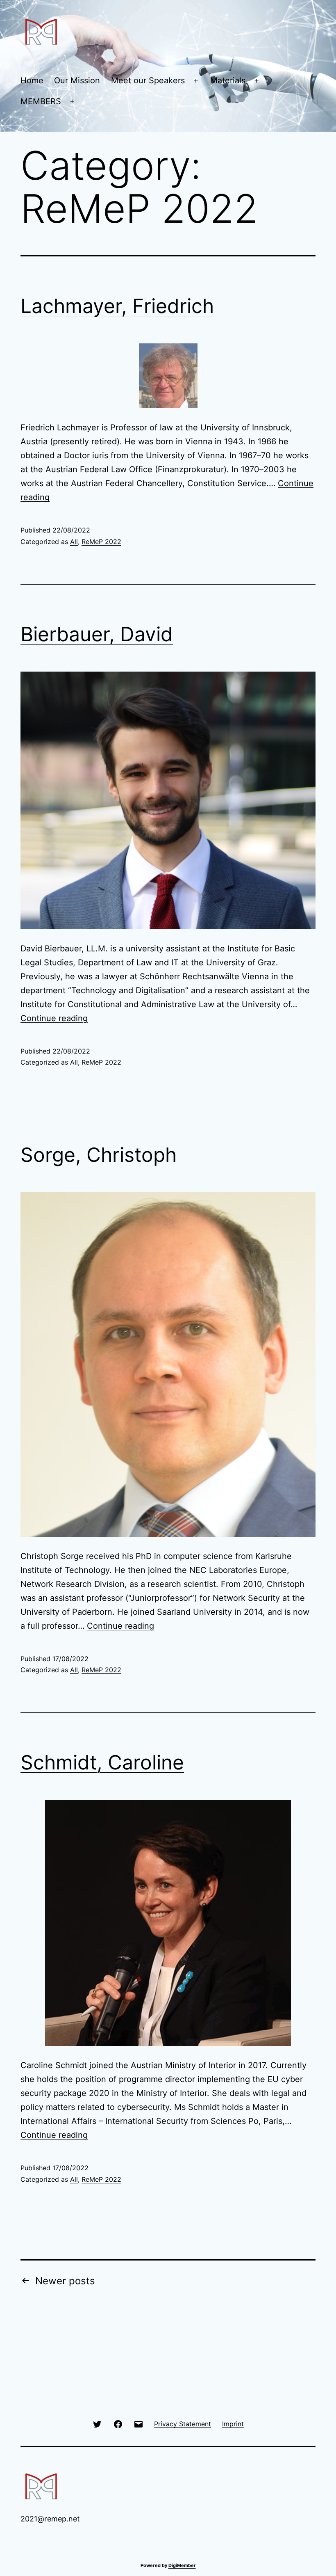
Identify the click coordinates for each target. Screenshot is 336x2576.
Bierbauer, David (97, 634)
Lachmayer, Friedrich (117, 306)
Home (32, 80)
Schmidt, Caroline (102, 1762)
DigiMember (182, 2565)
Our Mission (77, 80)
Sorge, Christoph (99, 1155)
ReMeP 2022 (101, 542)
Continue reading (54, 1018)
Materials (228, 80)
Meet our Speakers (148, 80)
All (74, 542)
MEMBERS (41, 101)
